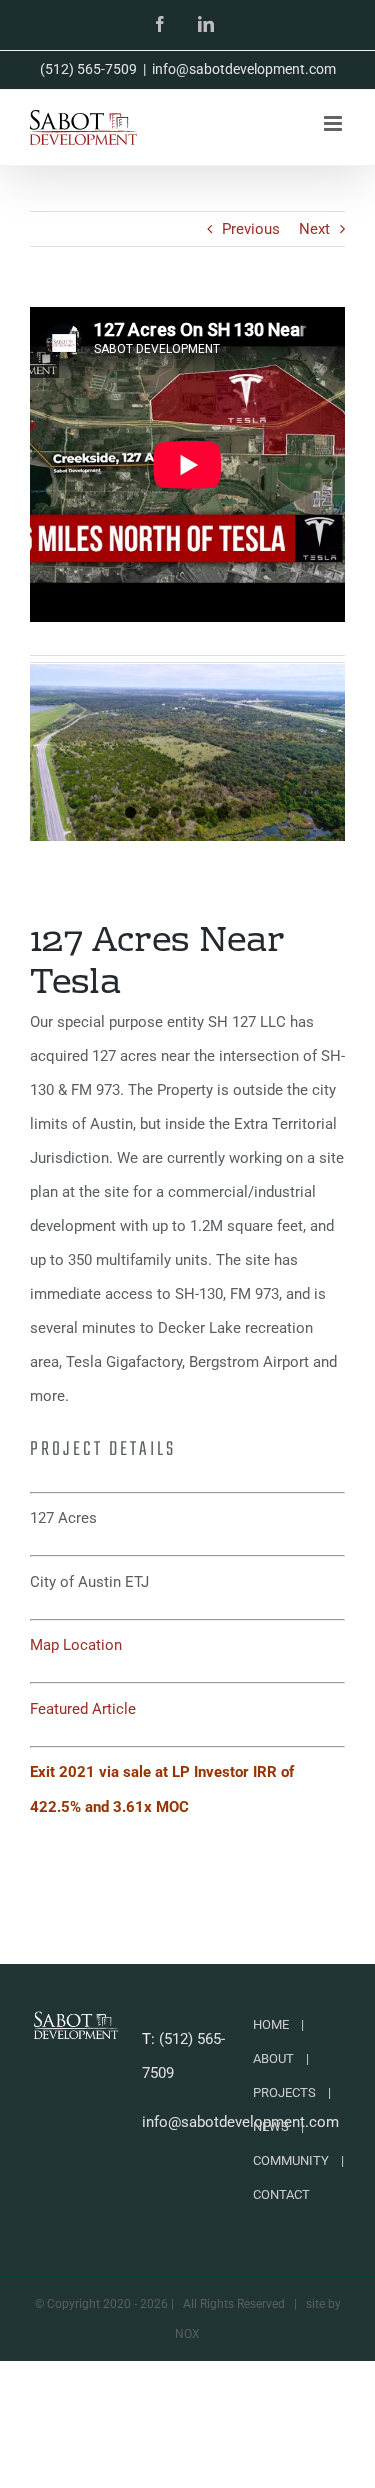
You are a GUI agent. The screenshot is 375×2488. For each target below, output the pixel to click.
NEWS (271, 2126)
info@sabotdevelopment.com (244, 69)
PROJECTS (284, 2092)
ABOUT (273, 2058)
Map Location (76, 1645)
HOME (271, 2024)
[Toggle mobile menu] (334, 123)
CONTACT (281, 2194)
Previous (251, 229)
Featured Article (83, 1709)
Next (314, 229)
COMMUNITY (291, 2160)
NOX (187, 2334)
